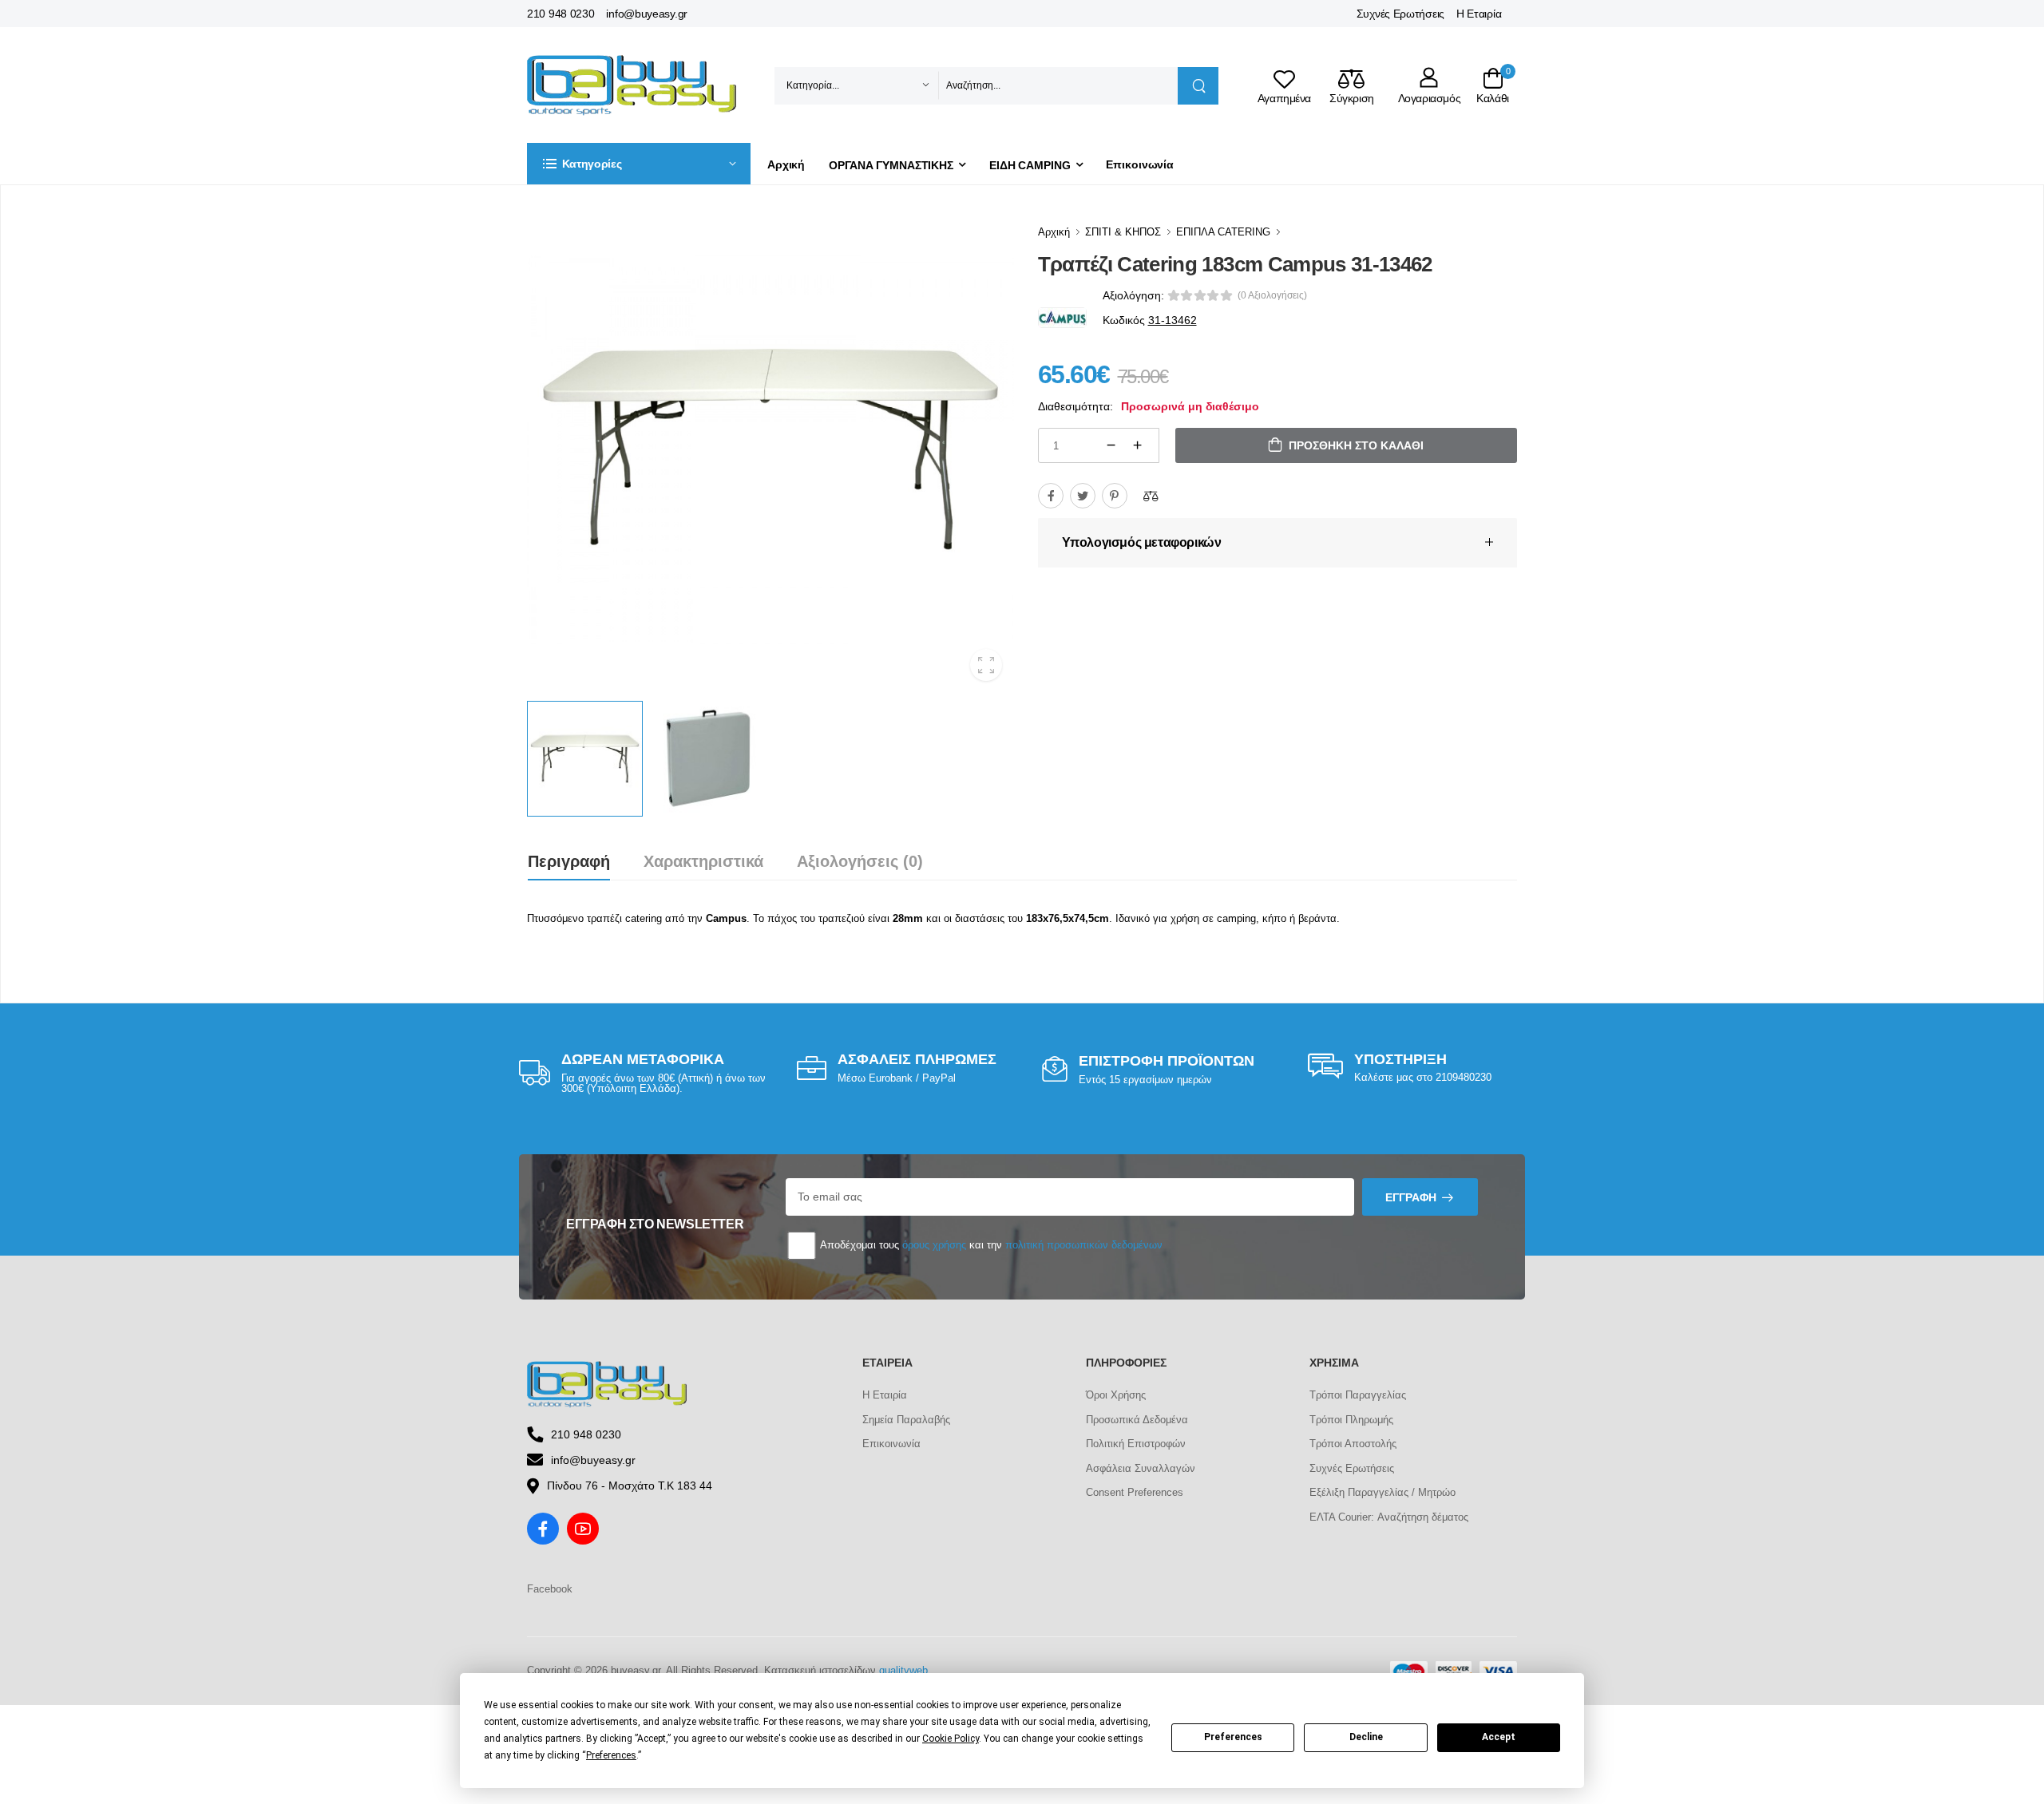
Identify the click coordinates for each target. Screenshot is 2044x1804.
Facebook (550, 1589)
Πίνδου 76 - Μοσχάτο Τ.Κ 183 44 (630, 1486)
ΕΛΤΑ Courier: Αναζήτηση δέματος (1389, 1517)
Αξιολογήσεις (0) (860, 861)
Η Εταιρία (1479, 14)
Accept (1499, 1737)
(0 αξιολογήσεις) (1272, 295)
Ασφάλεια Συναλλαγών (1141, 1468)
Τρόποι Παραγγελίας (1358, 1395)
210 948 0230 (561, 14)
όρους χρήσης (934, 1245)
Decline (1366, 1737)
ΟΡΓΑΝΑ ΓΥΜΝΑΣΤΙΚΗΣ (891, 165)
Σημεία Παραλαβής (906, 1420)
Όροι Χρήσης (1116, 1395)
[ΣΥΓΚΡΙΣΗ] (1151, 496)
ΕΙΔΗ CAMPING (1030, 165)
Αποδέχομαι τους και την (990, 1245)
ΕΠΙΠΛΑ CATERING (1223, 232)
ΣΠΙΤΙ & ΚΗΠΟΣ (1123, 232)
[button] (639, 164)
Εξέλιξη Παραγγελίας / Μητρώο (1382, 1492)
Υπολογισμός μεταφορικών (1142, 542)
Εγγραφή (1411, 1197)
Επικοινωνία (1140, 164)
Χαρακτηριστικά (703, 861)
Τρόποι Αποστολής (1353, 1444)
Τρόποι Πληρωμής (1351, 1420)
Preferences (1233, 1737)
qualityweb (903, 1670)
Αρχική (786, 164)
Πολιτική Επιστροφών (1136, 1444)
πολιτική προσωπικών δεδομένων (1084, 1245)
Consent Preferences (1135, 1492)
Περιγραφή (569, 861)
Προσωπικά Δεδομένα (1137, 1420)
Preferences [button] (611, 1755)
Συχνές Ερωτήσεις (1400, 14)
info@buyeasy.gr (647, 14)
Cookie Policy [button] (951, 1739)
